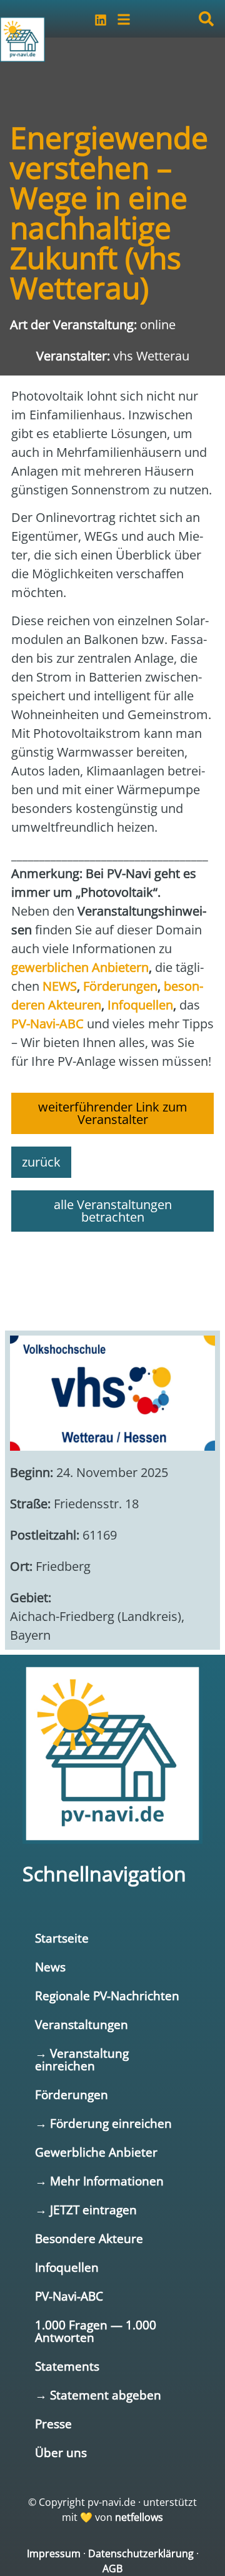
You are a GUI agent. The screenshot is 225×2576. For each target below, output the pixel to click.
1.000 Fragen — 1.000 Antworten (96, 2331)
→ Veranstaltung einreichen (82, 2059)
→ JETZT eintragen (86, 2210)
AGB (112, 2568)
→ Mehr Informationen (99, 2181)
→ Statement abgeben (98, 2395)
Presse (53, 2424)
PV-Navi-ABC (69, 2296)
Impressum (54, 2553)
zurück (41, 1162)
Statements (67, 2366)
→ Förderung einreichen (103, 2123)
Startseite (62, 1938)
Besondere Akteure (89, 2238)
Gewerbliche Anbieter (96, 2152)
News (50, 1967)
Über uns (61, 2452)
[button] (206, 19)
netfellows (139, 2517)
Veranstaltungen (82, 2024)
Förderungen (72, 2094)
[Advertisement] (112, 1275)
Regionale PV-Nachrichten (107, 1996)
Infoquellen (67, 2267)
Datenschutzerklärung (141, 2553)
